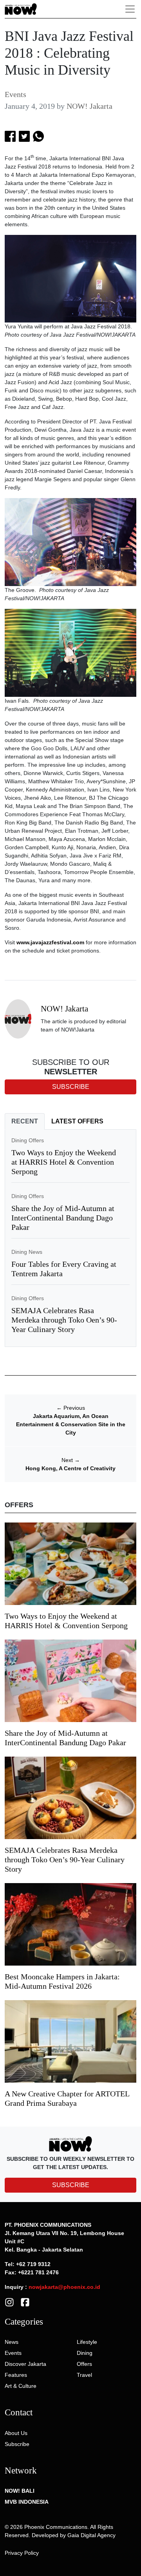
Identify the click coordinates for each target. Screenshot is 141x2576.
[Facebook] (25, 2301)
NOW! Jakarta (89, 106)
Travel (84, 2375)
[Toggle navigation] (130, 9)
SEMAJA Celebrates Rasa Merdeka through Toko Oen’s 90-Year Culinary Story (64, 1320)
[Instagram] (9, 2301)
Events (15, 94)
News (12, 2342)
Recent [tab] (25, 1121)
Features (16, 2375)
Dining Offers (28, 1140)
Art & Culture (21, 2386)
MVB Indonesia (27, 2502)
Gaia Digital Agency (91, 2535)
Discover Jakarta (25, 2364)
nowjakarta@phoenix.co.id (64, 2287)
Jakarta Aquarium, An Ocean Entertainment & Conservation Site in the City (71, 1424)
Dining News (27, 1252)
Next (71, 1460)
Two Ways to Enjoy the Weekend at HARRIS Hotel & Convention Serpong (64, 1162)
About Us (16, 2433)
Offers (84, 2364)
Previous (71, 1408)
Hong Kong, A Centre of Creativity (70, 1468)
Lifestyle (87, 2342)
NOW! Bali (20, 2491)
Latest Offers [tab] (77, 1121)
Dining (85, 2353)
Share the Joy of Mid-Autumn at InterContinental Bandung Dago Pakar (63, 1218)
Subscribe (17, 2444)
